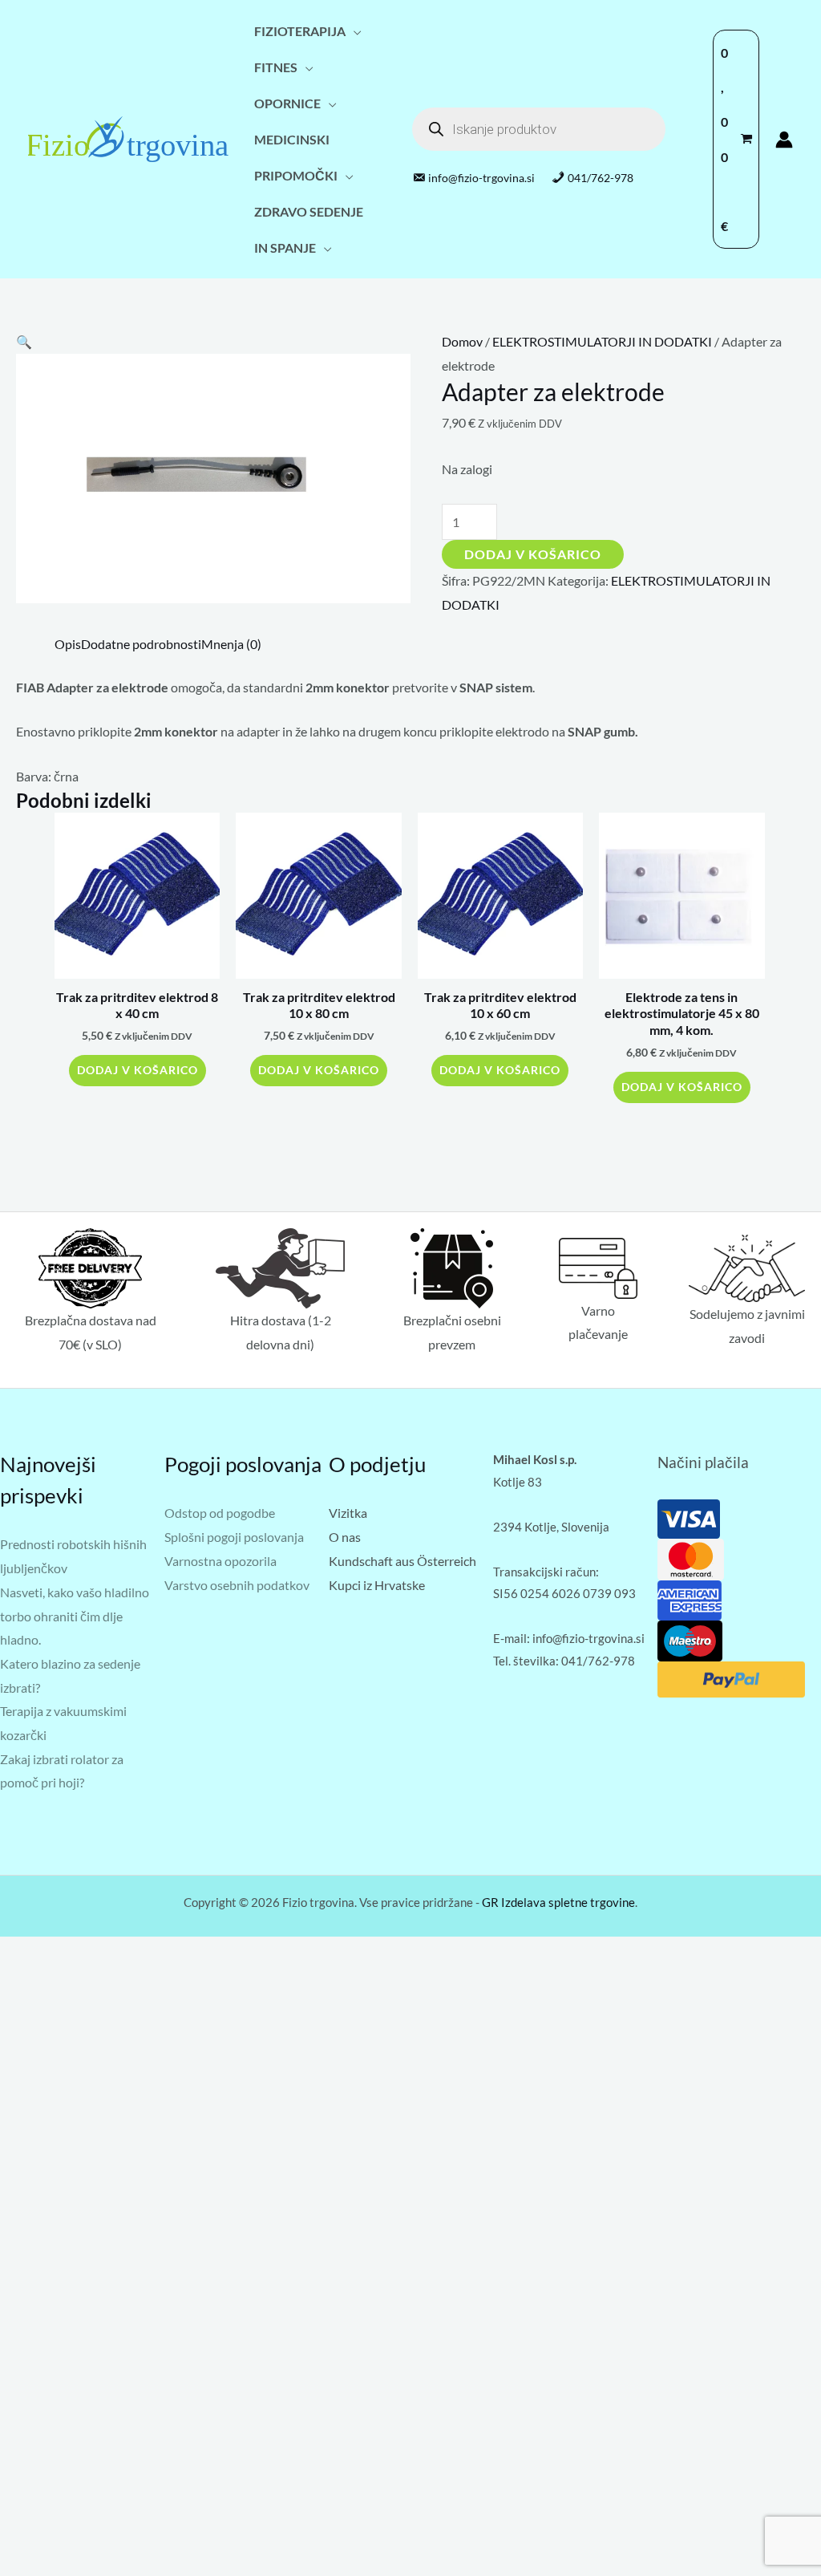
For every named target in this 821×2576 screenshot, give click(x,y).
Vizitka (348, 1513)
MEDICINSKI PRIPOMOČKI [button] (296, 157)
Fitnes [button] (276, 67)
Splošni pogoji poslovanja (234, 1537)
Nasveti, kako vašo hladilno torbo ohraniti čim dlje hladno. (75, 1616)
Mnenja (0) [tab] (231, 644)
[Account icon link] (784, 140)
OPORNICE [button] (287, 103)
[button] (24, 341)
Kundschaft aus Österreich (402, 1561)
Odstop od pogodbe (220, 1513)
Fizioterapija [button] (300, 31)
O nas (345, 1537)
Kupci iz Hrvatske (377, 1585)
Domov (462, 341)
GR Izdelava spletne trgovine (558, 1902)
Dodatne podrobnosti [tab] (141, 644)
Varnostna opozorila (220, 1561)
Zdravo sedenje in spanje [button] (309, 229)
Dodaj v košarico (533, 554)
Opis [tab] (68, 644)
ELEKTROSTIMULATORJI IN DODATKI (602, 341)
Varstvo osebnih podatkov (237, 1585)
